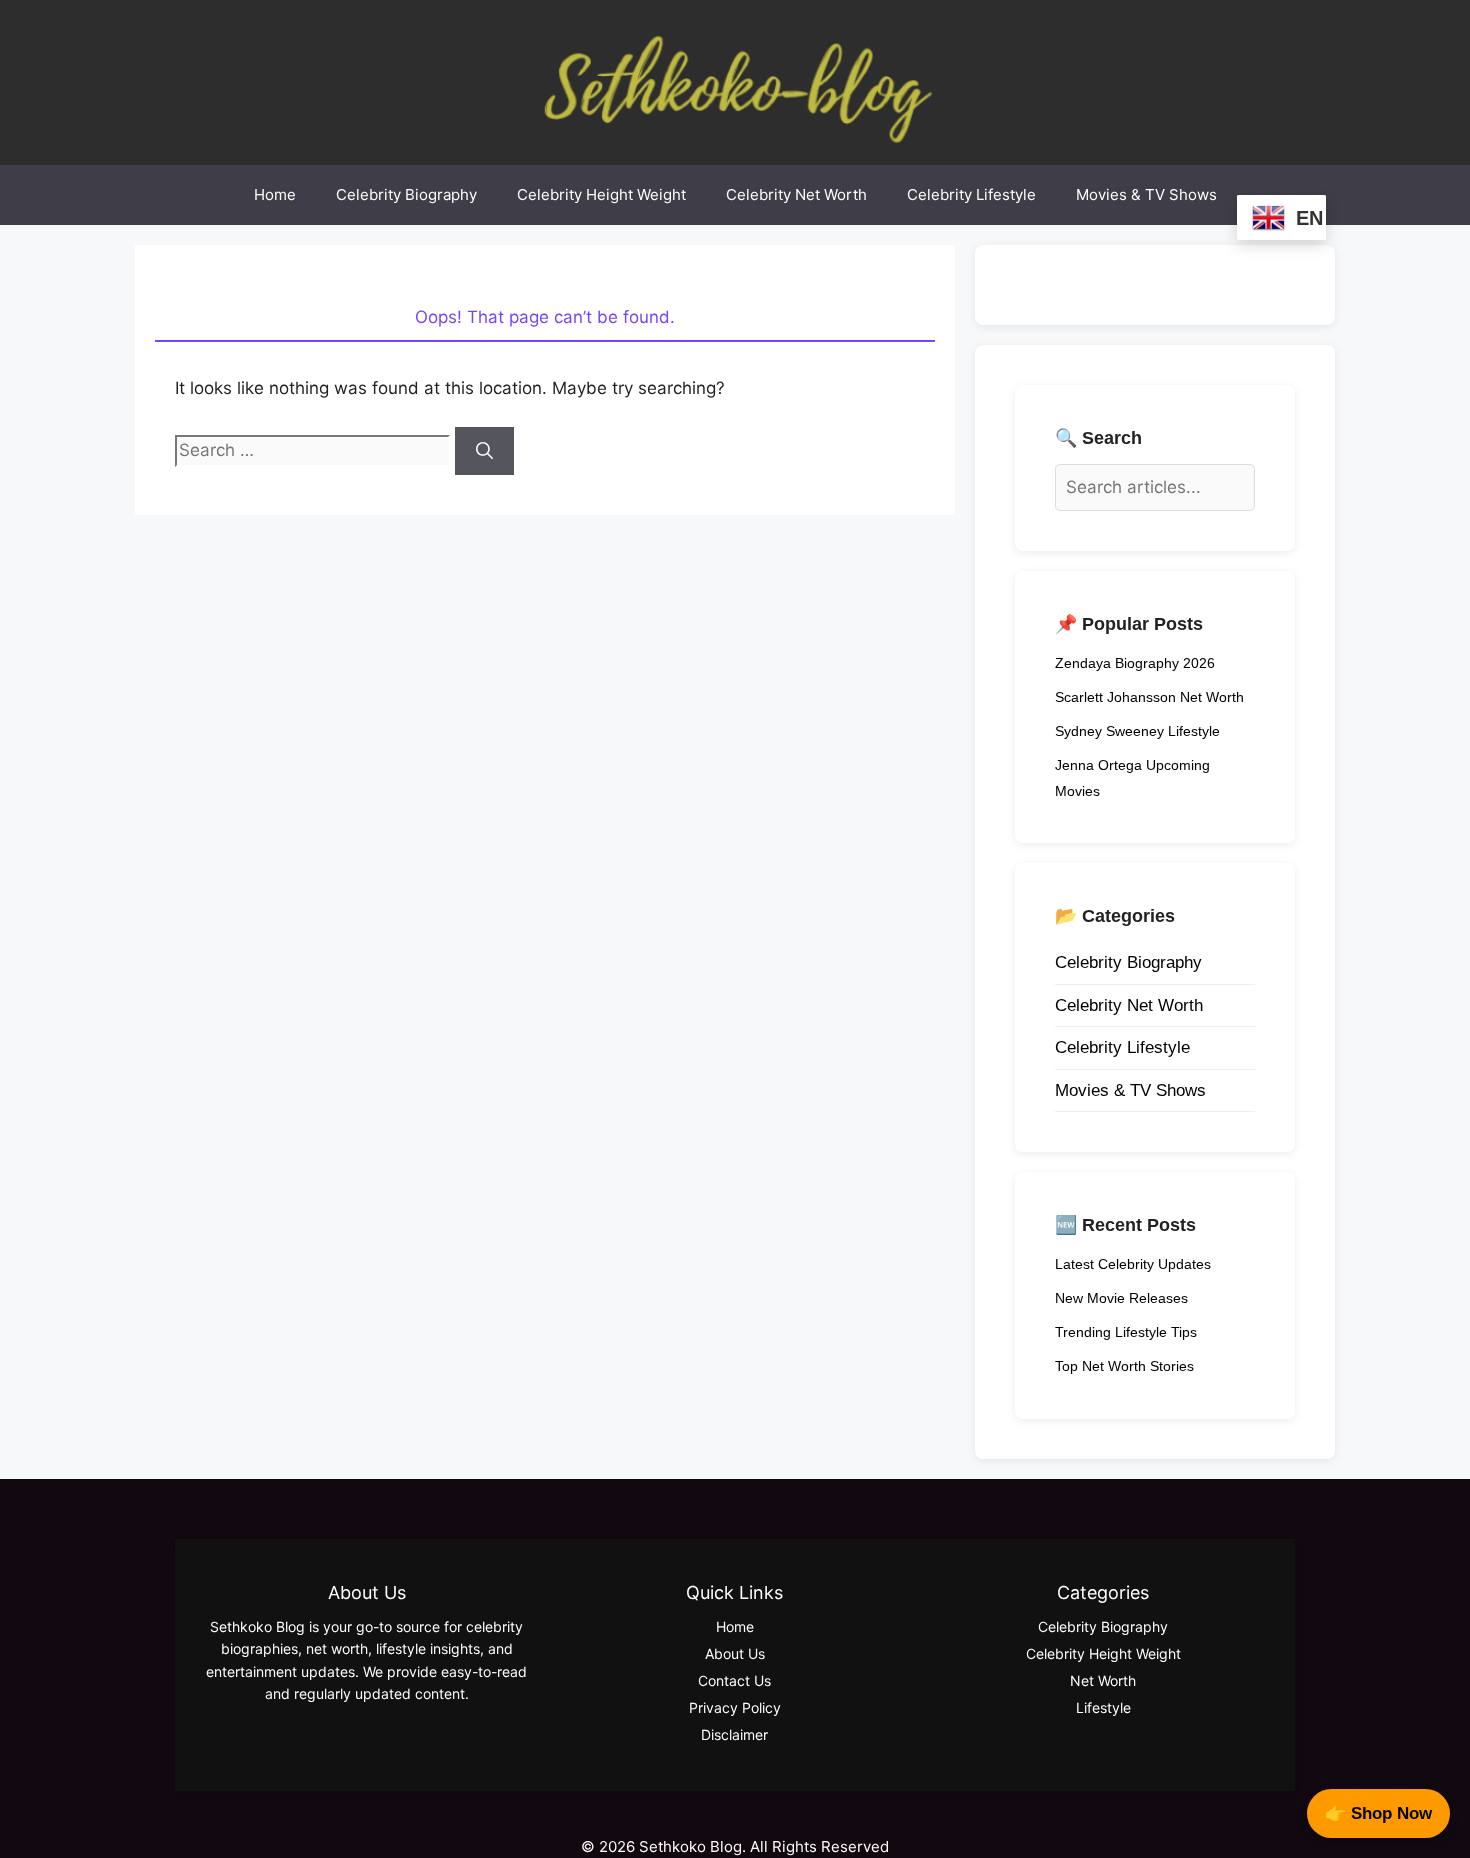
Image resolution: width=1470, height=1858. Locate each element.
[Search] (484, 451)
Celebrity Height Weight (601, 194)
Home (275, 194)
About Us (735, 1653)
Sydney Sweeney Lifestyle (1137, 731)
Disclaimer (734, 1734)
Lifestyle (1103, 1707)
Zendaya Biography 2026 (1135, 663)
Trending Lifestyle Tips (1126, 1332)
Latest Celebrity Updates (1133, 1264)
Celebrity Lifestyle (971, 194)
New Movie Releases (1121, 1298)
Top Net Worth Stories (1124, 1366)
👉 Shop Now (1378, 1813)
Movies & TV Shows (1146, 194)
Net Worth (1103, 1680)
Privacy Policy (735, 1707)
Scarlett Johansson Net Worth (1149, 697)
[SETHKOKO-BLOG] (735, 81)
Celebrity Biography (406, 194)
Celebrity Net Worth (796, 194)
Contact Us (734, 1680)
